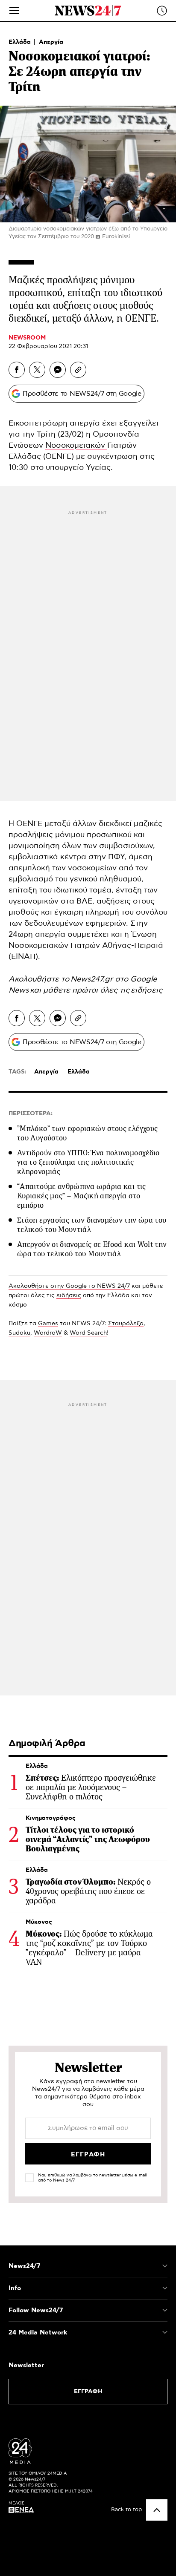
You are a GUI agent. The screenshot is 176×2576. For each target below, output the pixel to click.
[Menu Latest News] (162, 11)
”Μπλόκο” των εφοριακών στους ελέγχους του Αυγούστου (87, 1133)
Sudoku (19, 1333)
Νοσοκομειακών (76, 446)
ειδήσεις (147, 990)
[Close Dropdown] (165, 2266)
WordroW (48, 1333)
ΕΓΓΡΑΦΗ (88, 2392)
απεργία (86, 423)
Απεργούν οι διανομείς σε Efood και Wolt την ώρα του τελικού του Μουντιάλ (92, 1249)
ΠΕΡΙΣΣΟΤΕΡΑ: (31, 1114)
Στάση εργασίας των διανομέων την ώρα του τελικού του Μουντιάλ (92, 1225)
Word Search (88, 1333)
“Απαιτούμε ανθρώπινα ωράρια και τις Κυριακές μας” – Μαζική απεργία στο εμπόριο (82, 1196)
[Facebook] (17, 370)
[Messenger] (58, 370)
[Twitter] (37, 370)
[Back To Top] (157, 2510)
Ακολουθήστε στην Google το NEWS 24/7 (69, 1286)
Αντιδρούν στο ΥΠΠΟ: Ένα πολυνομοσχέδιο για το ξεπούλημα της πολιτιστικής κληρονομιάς (88, 1162)
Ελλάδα (21, 42)
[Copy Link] (78, 370)
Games (48, 1324)
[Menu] (14, 11)
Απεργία (51, 42)
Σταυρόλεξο (126, 1324)
